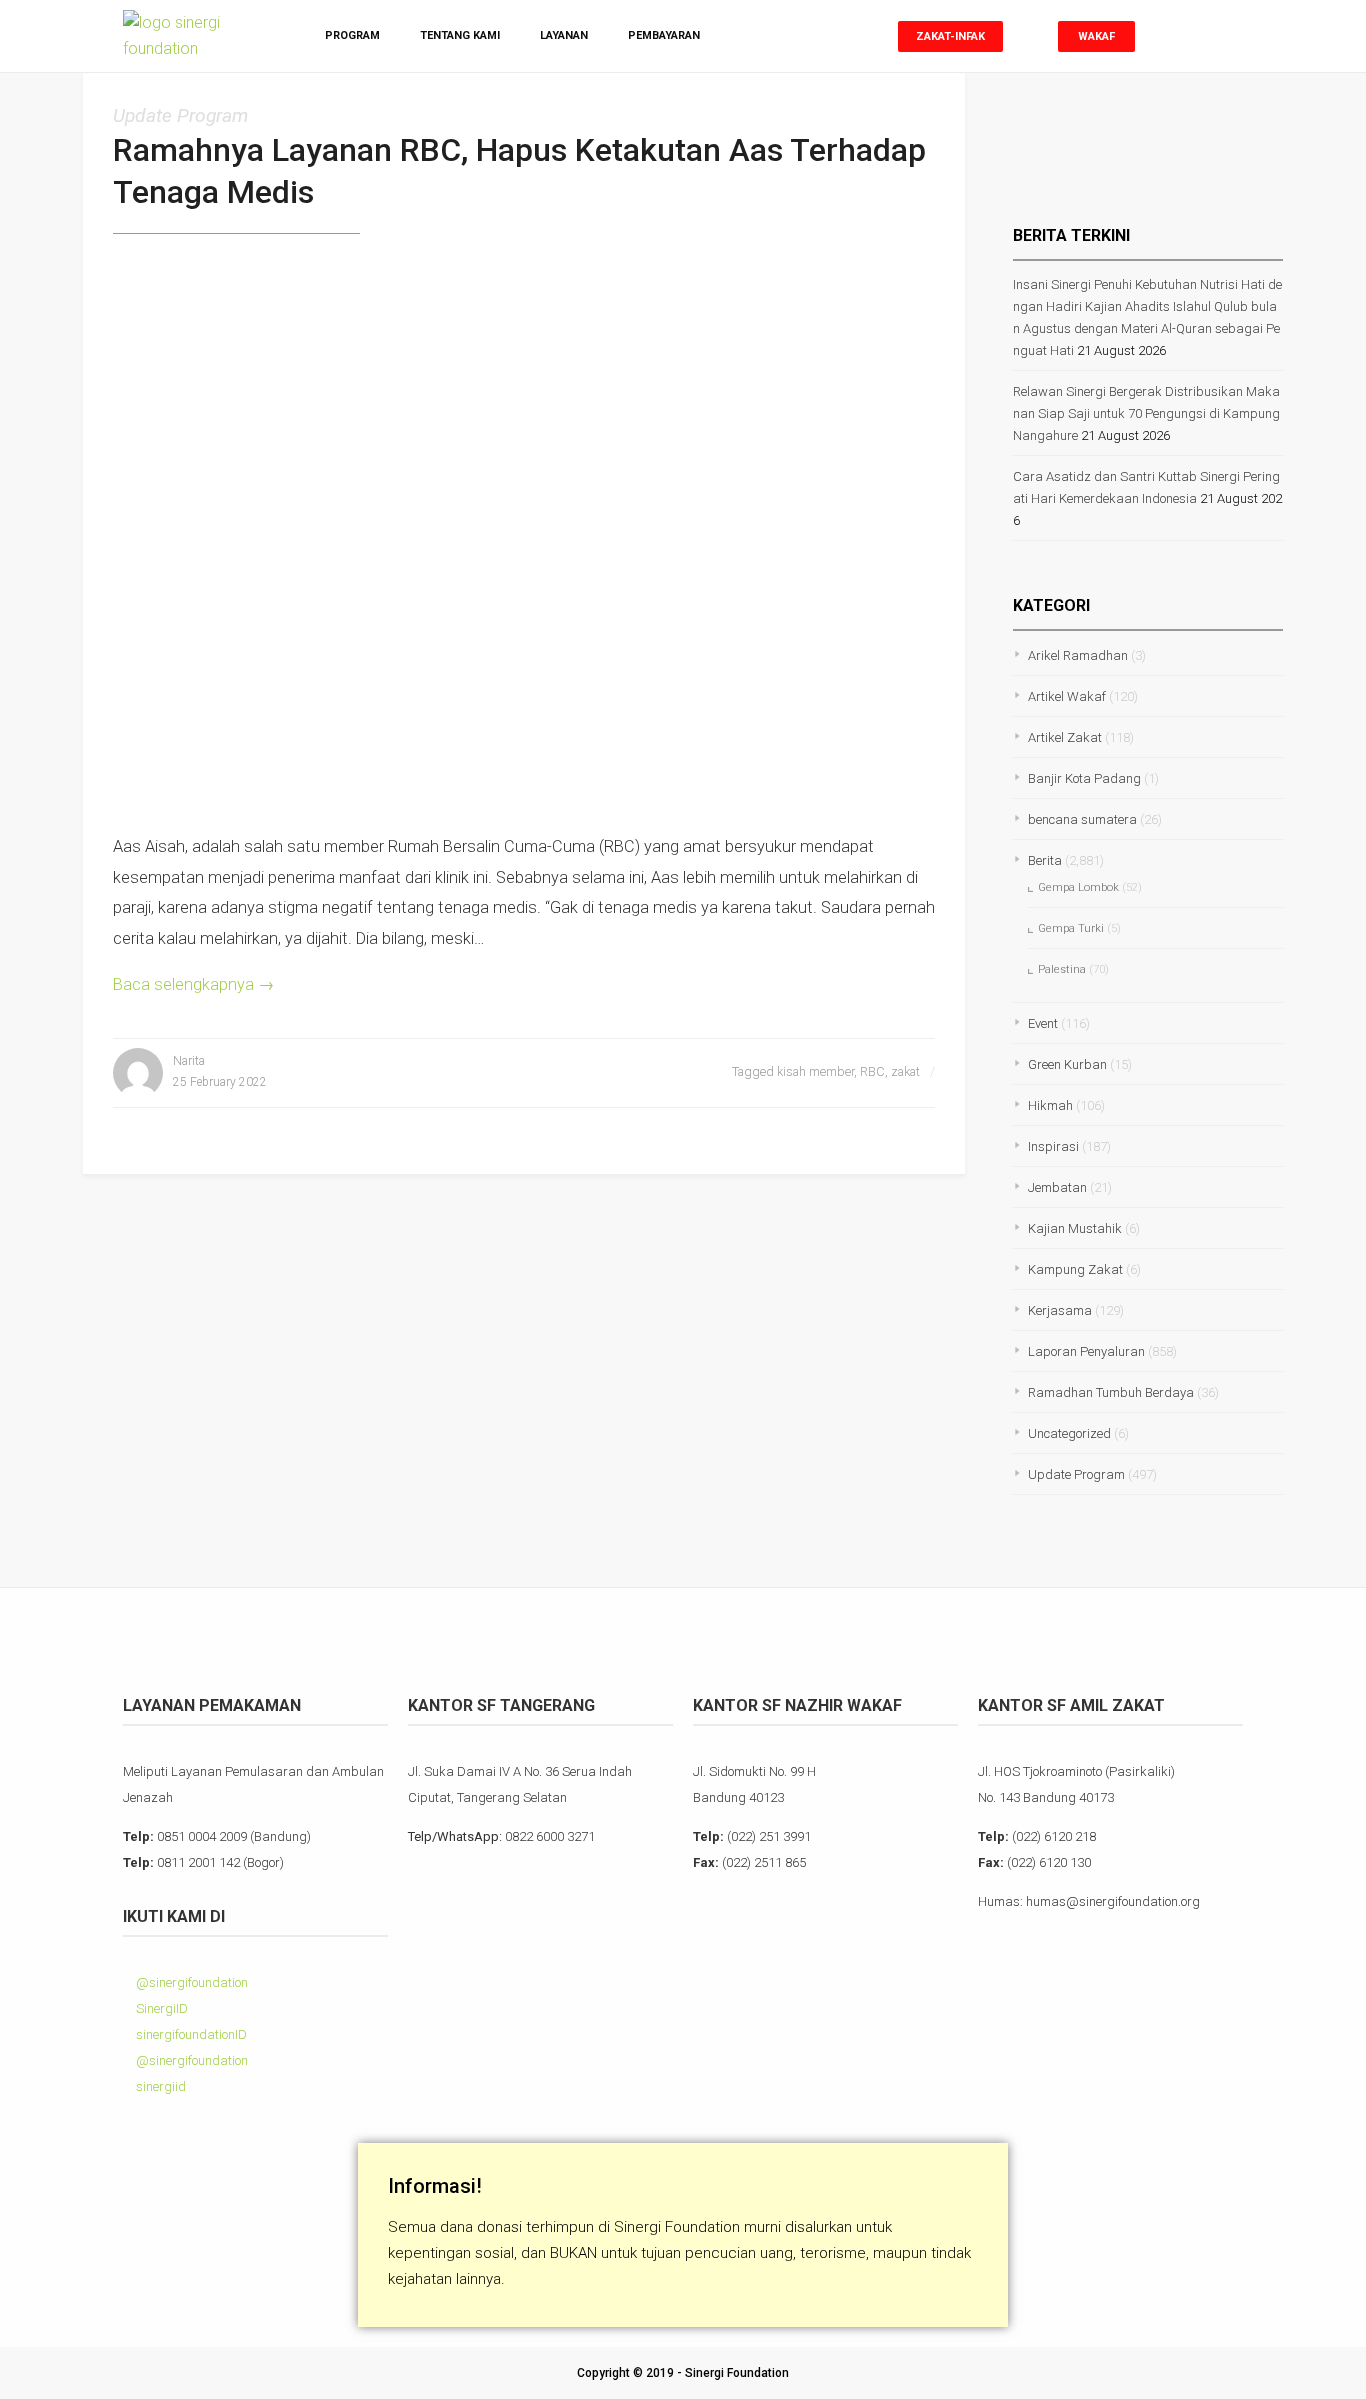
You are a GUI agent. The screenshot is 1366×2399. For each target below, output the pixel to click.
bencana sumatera (1082, 819)
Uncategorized (1069, 1433)
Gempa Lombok (1078, 887)
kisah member (815, 1071)
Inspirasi (1053, 1146)
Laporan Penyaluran (1086, 1351)
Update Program (180, 115)
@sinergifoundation (190, 1982)
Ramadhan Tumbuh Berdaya (1111, 1392)
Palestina (1062, 969)
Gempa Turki (1071, 928)
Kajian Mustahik (1075, 1228)
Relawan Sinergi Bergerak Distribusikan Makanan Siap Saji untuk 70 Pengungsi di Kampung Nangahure (1146, 413)
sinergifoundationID (190, 2034)
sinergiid (159, 2086)
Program (352, 35)
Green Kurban (1067, 1064)
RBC (872, 1071)
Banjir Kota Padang (1084, 778)
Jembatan (1057, 1187)
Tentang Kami (460, 35)
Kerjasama (1060, 1310)
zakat (905, 1071)
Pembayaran (664, 35)
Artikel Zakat (1065, 737)
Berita (1045, 860)
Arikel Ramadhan (1078, 655)
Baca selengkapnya (193, 984)
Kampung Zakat (1075, 1269)
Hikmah (1050, 1105)
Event (1043, 1023)
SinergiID (160, 2008)
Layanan (564, 35)
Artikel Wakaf (1067, 696)
